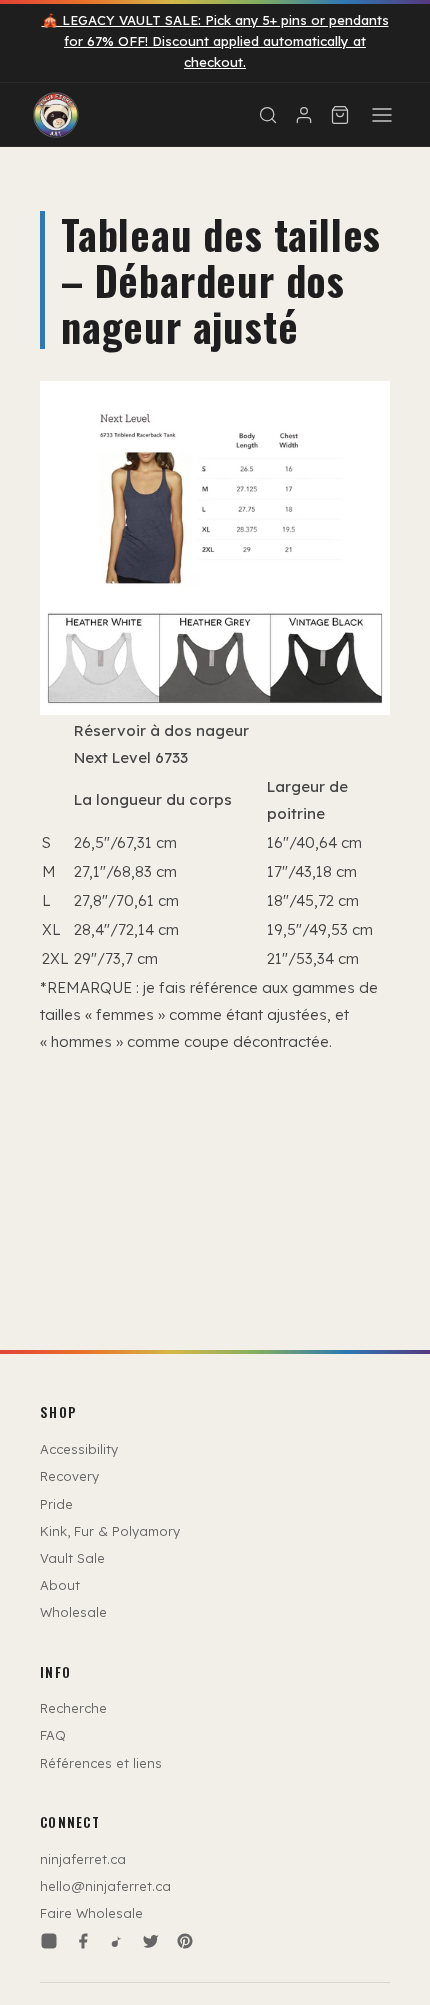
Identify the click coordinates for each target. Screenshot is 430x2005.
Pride (56, 1504)
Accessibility (79, 1449)
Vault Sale (72, 1558)
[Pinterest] (185, 1941)
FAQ (53, 1735)
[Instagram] (49, 1941)
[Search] (268, 115)
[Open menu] (382, 115)
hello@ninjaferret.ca (105, 1886)
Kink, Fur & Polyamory (110, 1531)
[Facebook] (83, 1941)
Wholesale (73, 1612)
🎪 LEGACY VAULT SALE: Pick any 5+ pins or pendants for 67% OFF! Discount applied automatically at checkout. (215, 41)
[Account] (304, 115)
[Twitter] (151, 1941)
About (60, 1585)
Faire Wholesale (91, 1913)
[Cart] (340, 115)
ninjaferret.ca (83, 1859)
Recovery (69, 1476)
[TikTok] (117, 1941)
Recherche (73, 1708)
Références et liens (101, 1763)
